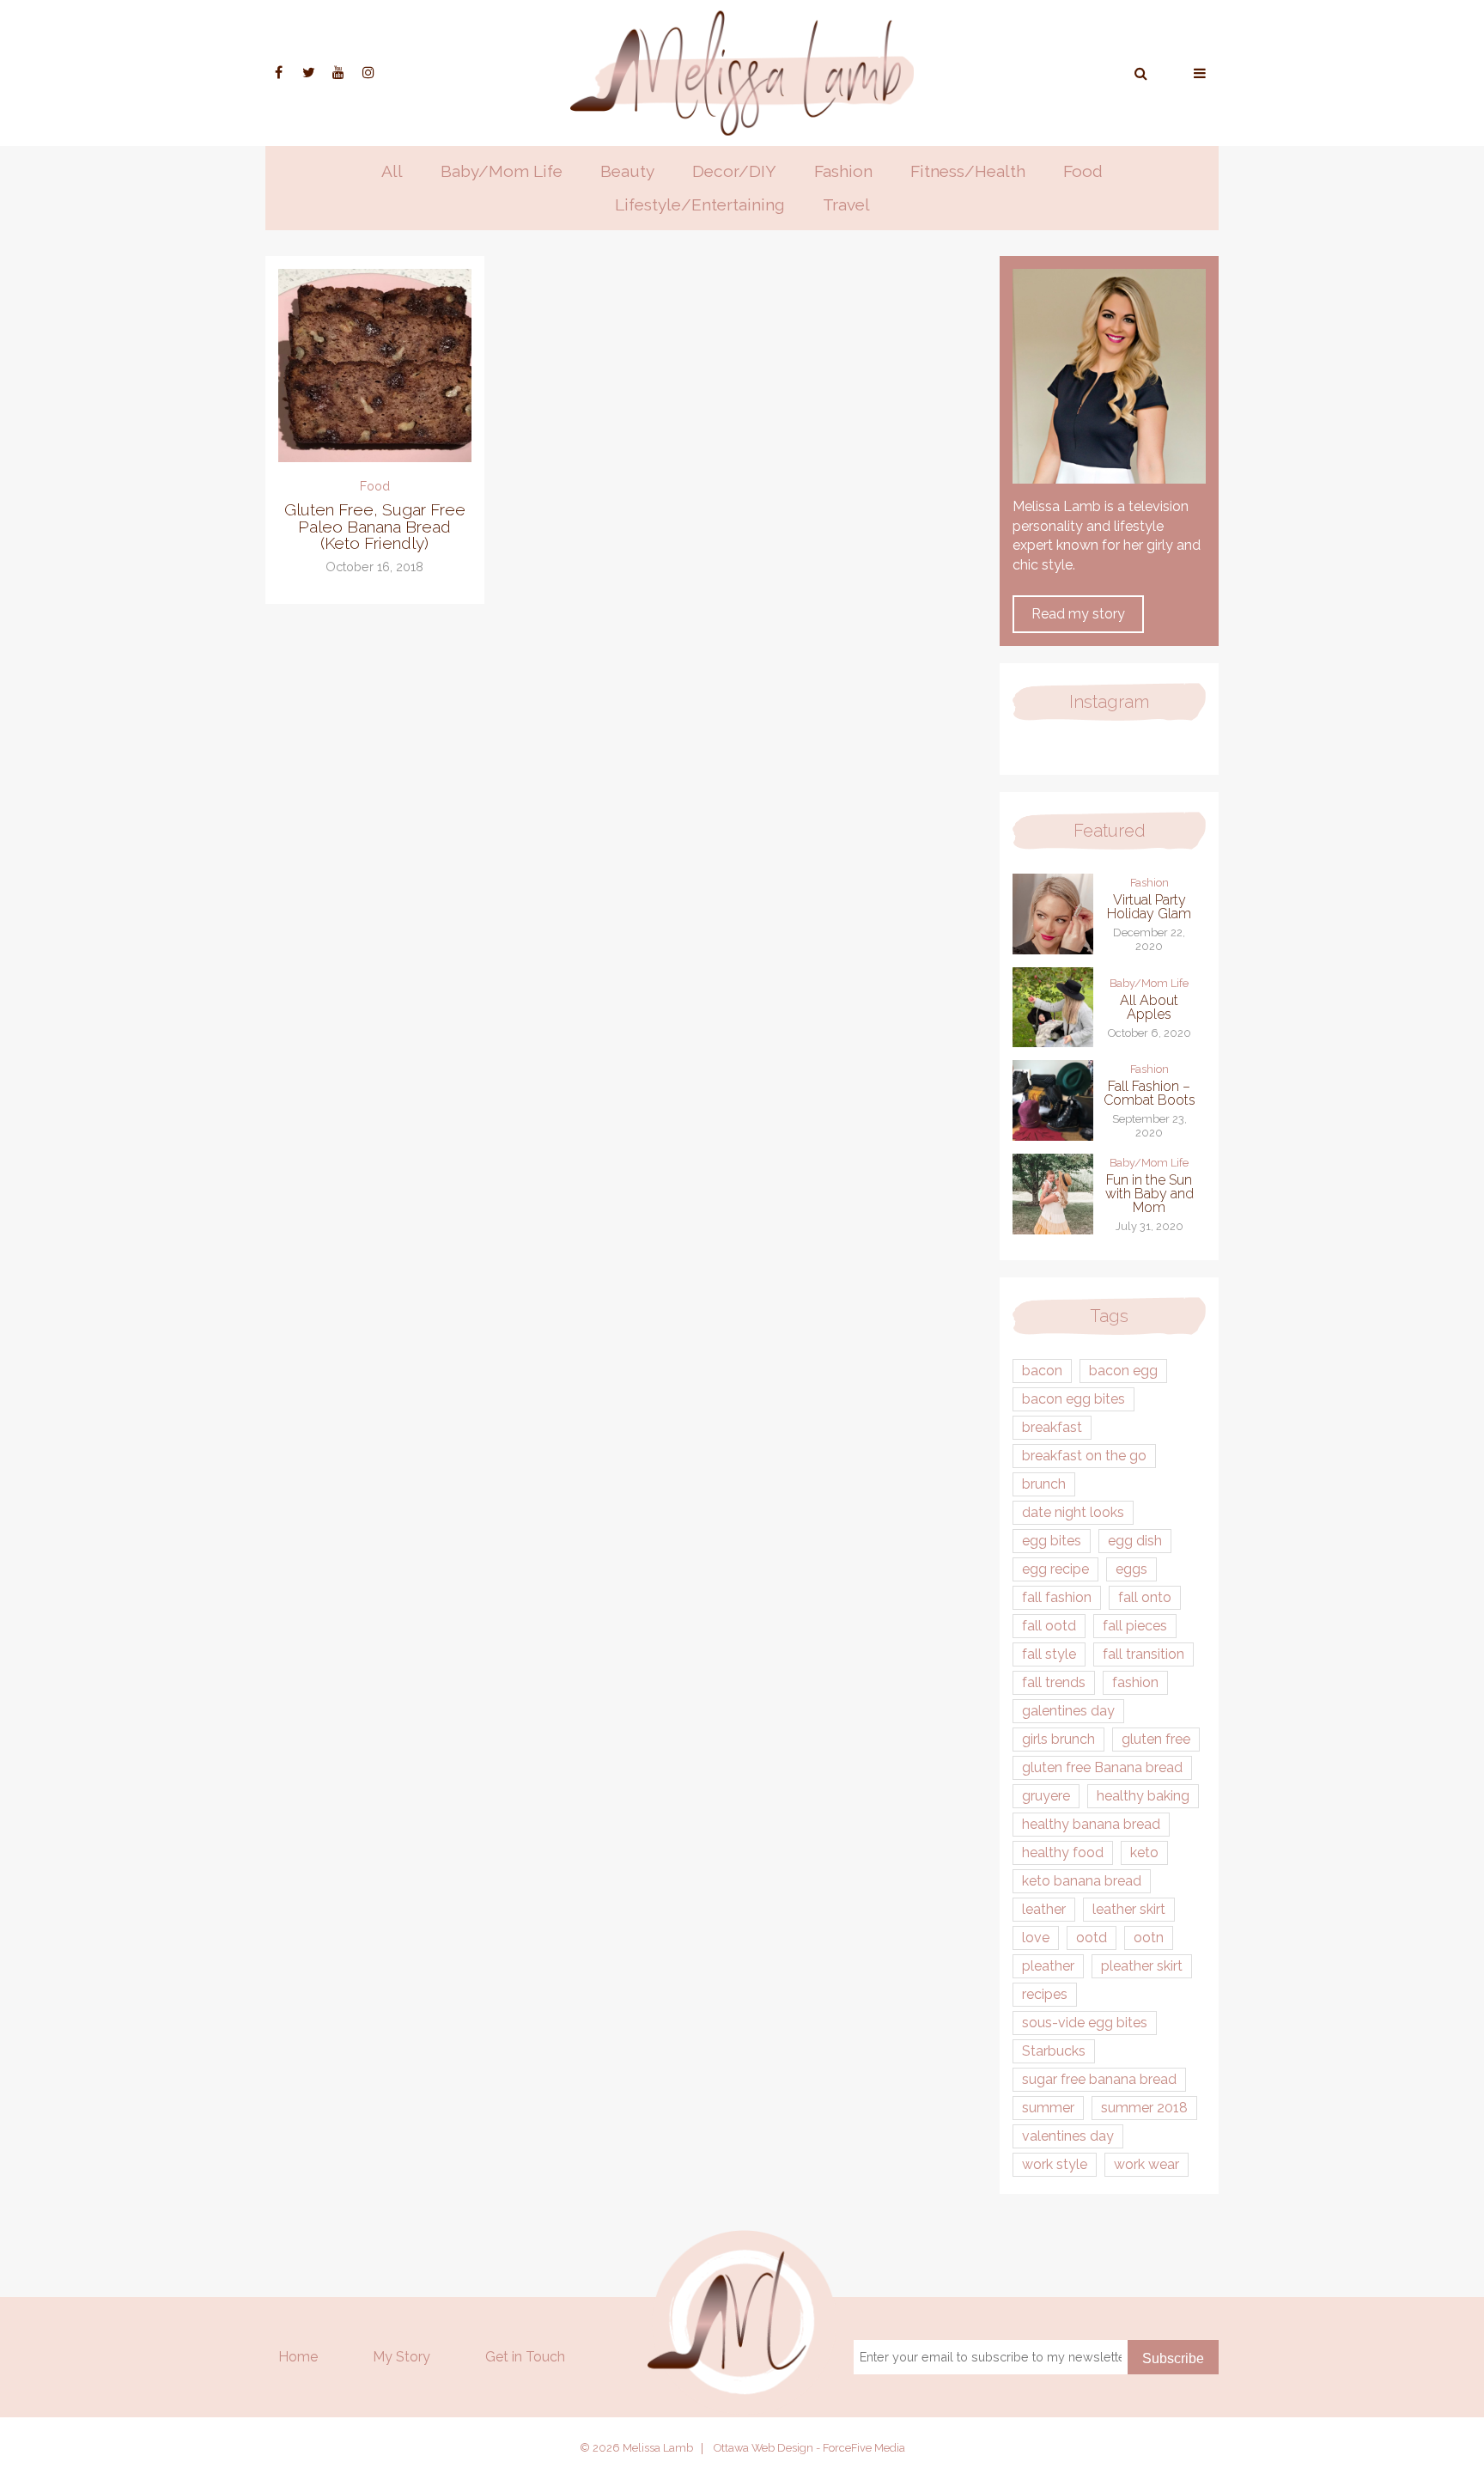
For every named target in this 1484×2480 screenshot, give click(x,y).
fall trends (1054, 1682)
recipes (1045, 1994)
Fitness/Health (968, 171)
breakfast (1052, 1427)
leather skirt (1129, 1909)
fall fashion (1057, 1597)
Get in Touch (525, 2357)
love (1036, 1938)
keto (1144, 1852)
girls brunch (1058, 1739)
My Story (401, 2357)
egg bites (1052, 1541)
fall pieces (1135, 1626)
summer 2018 (1144, 2108)
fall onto (1145, 1597)
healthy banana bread (1091, 1824)
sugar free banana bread (1099, 2079)
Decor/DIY (734, 171)
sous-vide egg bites (1085, 2023)
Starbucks (1054, 2051)
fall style (1049, 1654)
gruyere (1046, 1796)
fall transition (1143, 1654)
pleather (1048, 1966)
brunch (1044, 1484)
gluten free (1156, 1739)
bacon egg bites (1073, 1399)
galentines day (1068, 1711)
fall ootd (1049, 1626)
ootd (1092, 1938)
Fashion (843, 171)
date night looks (1073, 1512)
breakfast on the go (1084, 1456)
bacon (1042, 1371)
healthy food (1063, 1852)
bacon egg (1123, 1371)
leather (1044, 1909)
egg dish (1135, 1541)
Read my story (1078, 614)
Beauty (627, 171)
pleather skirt (1142, 1966)
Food (1083, 171)
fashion (1135, 1682)
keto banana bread (1082, 1881)
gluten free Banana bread (1102, 1767)
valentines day (1068, 2136)
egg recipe (1055, 1569)
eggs (1131, 1569)
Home (298, 2357)
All (392, 171)
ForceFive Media (864, 2448)
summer (1048, 2108)
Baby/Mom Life (502, 171)
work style (1055, 2164)
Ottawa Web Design (763, 2448)
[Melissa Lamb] (742, 73)
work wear (1146, 2164)
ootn (1149, 1938)
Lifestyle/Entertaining (700, 204)
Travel (846, 204)
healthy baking (1143, 1796)
